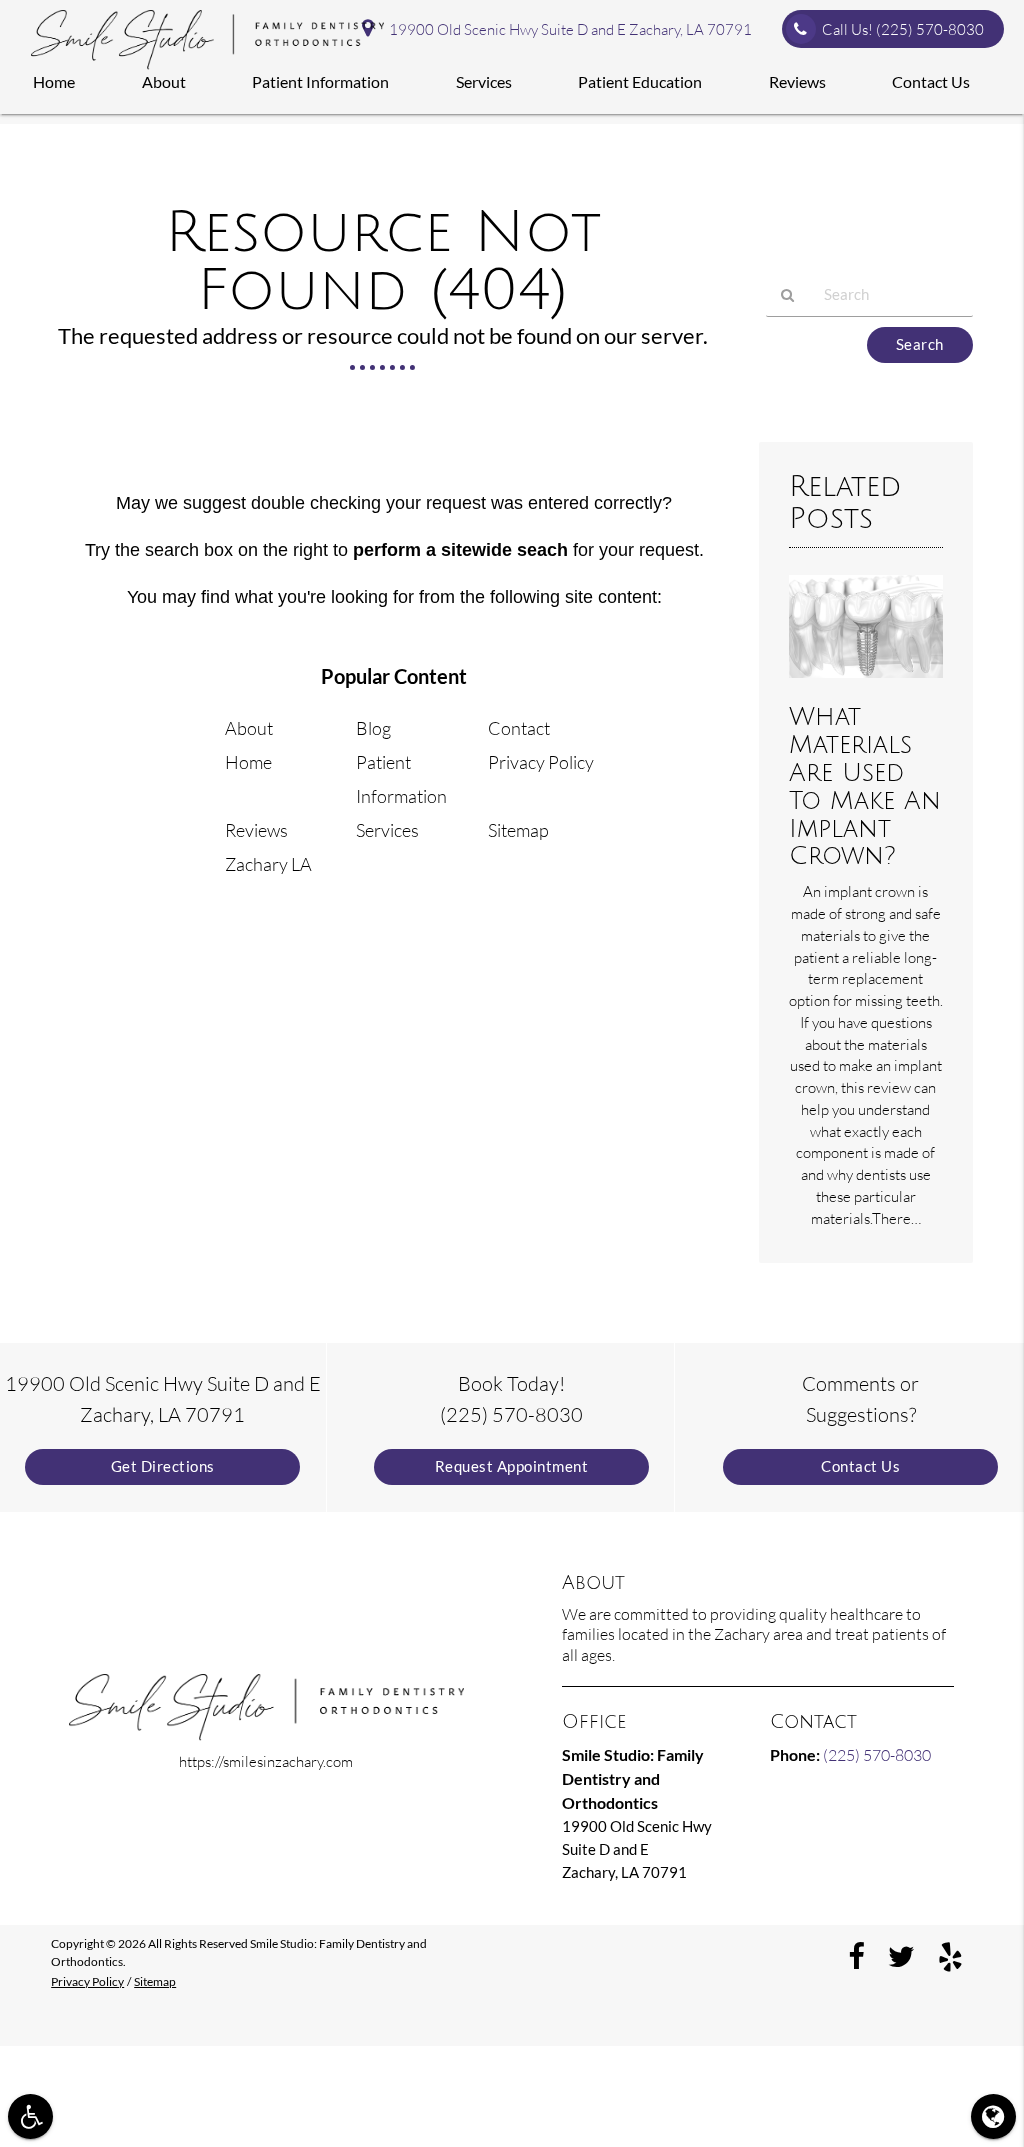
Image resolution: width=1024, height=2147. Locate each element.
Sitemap (518, 830)
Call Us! (903, 29)
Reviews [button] (797, 81)
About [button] (164, 81)
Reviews (256, 830)
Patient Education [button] (640, 81)
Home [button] (54, 81)
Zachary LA (268, 864)
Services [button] (484, 81)
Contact (519, 728)
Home (248, 762)
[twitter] (901, 1955)
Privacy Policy (541, 762)
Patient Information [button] (320, 81)
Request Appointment (512, 1466)
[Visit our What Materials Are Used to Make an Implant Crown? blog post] (866, 682)
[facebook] (856, 1955)
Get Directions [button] (163, 1466)
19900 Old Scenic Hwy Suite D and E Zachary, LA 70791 (567, 29)
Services (387, 830)
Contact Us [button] (931, 81)
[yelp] (950, 1955)
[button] (30, 2116)
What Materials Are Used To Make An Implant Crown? (865, 787)
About (249, 728)
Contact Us (860, 1466)
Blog (373, 728)
